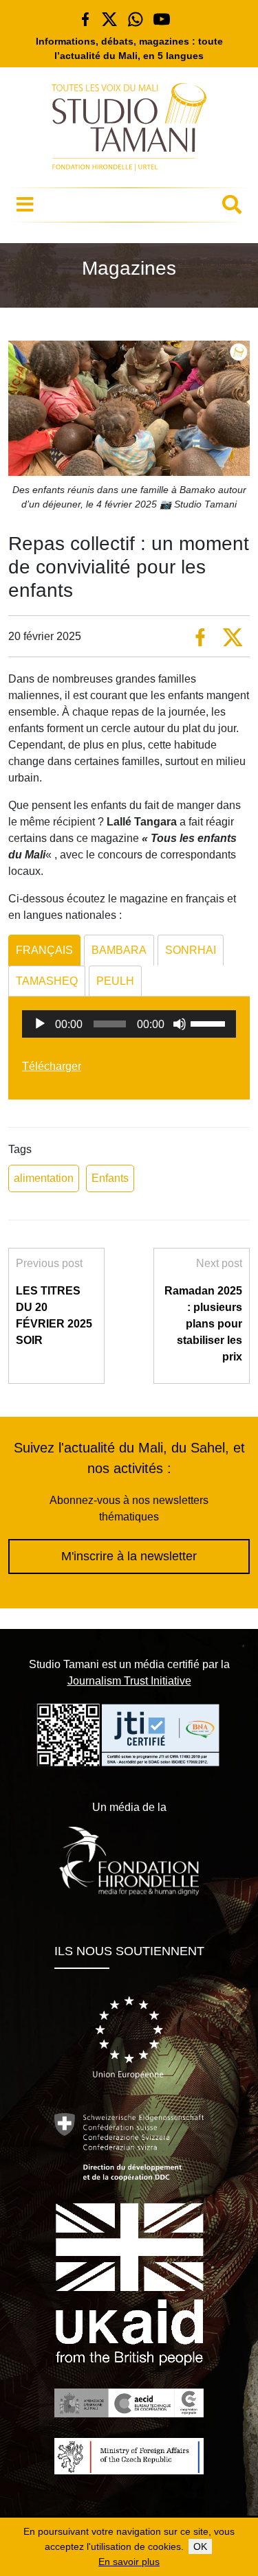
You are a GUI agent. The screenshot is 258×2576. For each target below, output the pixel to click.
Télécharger (52, 1066)
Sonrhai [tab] (191, 950)
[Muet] (180, 1024)
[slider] (210, 1023)
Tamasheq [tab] (47, 981)
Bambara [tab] (119, 950)
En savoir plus (129, 2562)
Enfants (110, 1178)
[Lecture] (40, 1024)
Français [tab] (44, 950)
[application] (129, 1024)
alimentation (44, 1178)
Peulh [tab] (115, 981)
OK (200, 2546)
